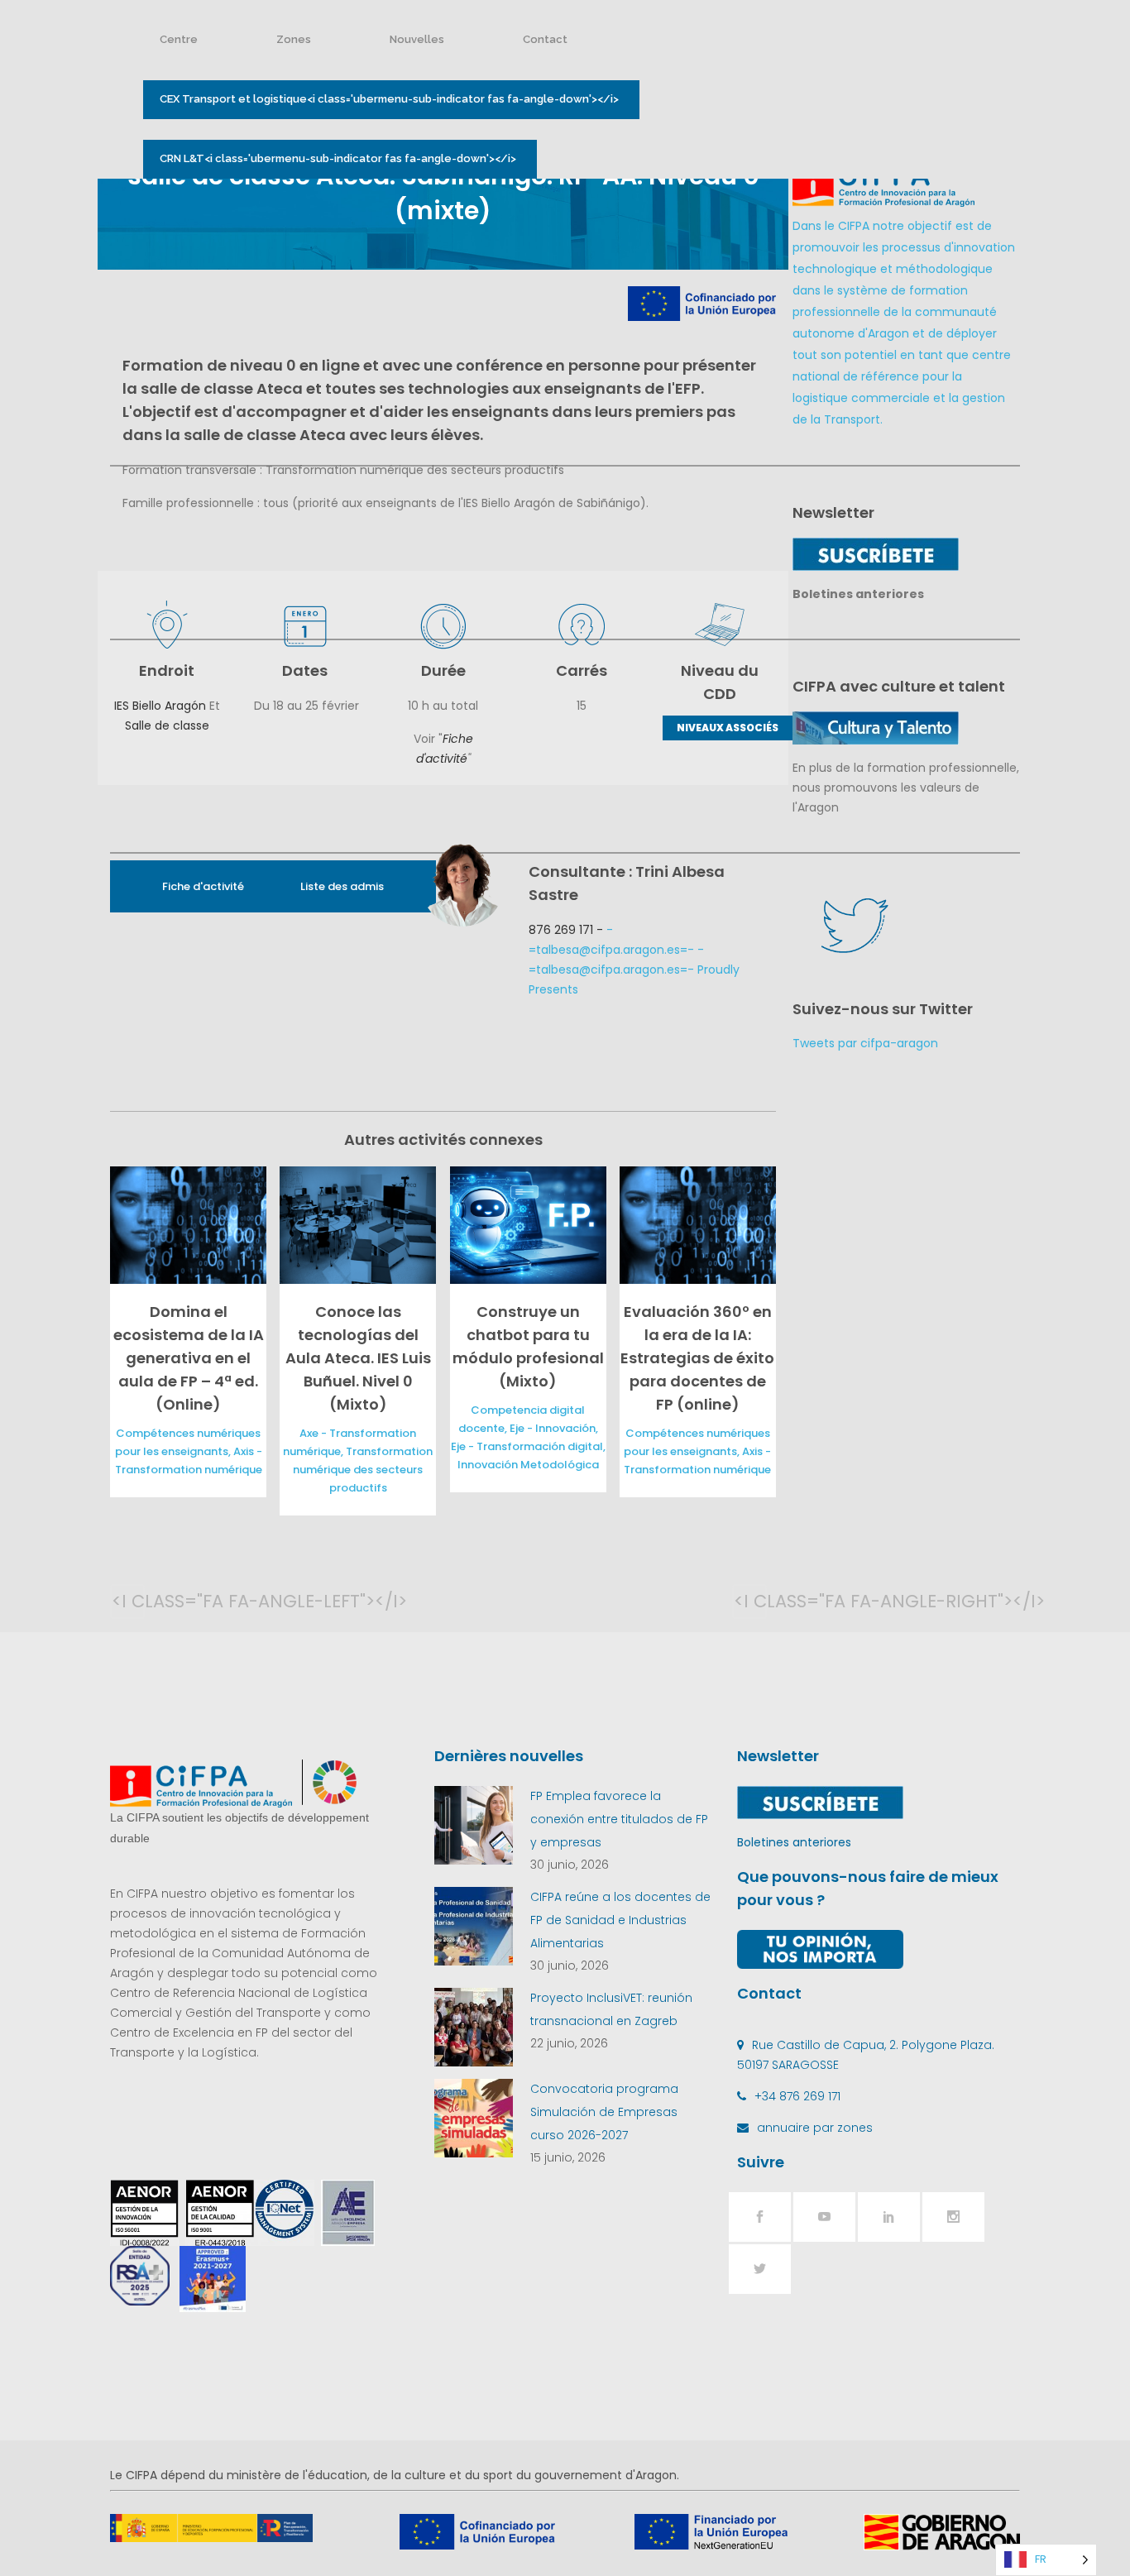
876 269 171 (561, 930)
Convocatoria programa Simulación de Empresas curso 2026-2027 (604, 2112)
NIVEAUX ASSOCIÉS (728, 728)
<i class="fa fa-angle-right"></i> (750, 1601)
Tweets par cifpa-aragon (865, 1043)
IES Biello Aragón (160, 706)
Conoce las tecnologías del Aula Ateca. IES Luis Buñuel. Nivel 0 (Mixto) (358, 1358)
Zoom (184, 1225)
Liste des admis (342, 886)
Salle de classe (167, 725)
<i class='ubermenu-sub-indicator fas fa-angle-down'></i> (389, 99)
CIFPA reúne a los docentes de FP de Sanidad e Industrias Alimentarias (620, 1920)
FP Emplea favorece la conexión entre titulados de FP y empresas (619, 1819)
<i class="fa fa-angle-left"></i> (128, 1601)
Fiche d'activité (203, 886)
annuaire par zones (815, 2128)
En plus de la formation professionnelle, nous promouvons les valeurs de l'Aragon (906, 788)
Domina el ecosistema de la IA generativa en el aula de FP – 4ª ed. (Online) (189, 1358)
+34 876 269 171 (797, 2096)
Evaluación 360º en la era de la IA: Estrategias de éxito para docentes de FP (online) (697, 1358)
